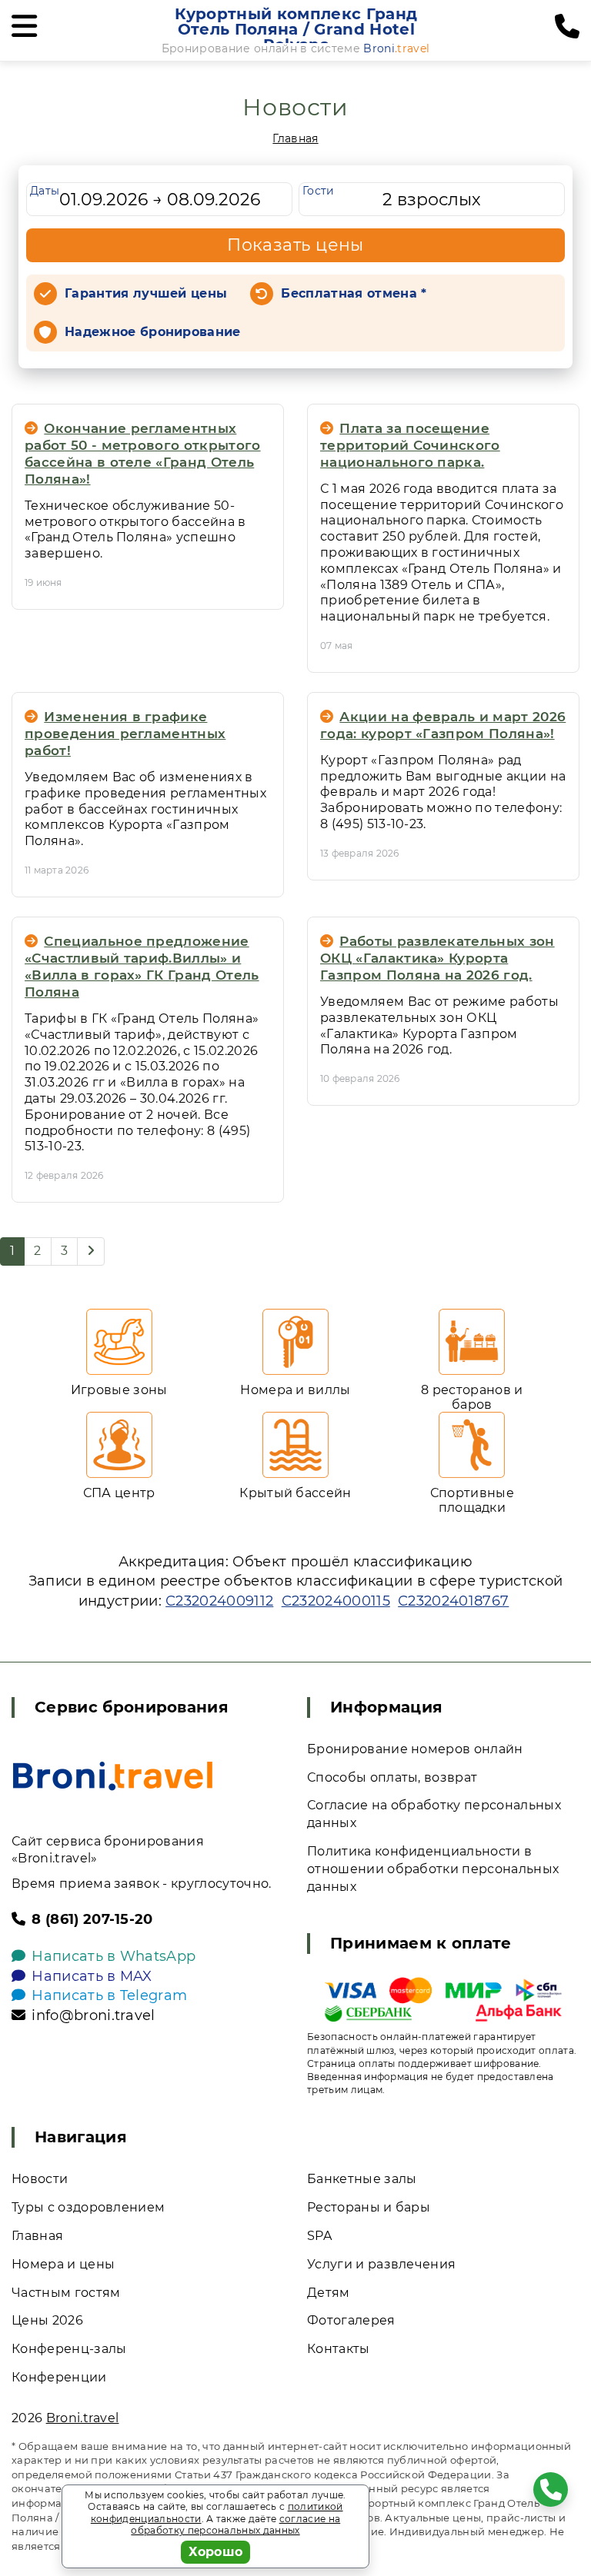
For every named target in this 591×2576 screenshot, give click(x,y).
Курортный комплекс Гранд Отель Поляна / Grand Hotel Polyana (296, 29)
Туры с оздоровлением (88, 2207)
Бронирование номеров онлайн (415, 1749)
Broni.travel (83, 2418)
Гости (319, 191)
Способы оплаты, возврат (392, 1777)
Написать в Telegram (109, 1995)
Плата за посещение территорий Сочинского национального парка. (410, 445)
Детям (329, 2293)
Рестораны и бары (369, 2207)
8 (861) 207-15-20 (92, 1919)
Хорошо (216, 2552)
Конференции (59, 2377)
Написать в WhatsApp (114, 1956)
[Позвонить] (567, 27)
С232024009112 (219, 1601)
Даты (45, 191)
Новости (40, 2179)
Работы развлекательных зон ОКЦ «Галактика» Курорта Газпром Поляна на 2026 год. (437, 958)
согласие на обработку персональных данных (235, 2525)
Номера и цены (63, 2264)
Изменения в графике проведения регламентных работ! (125, 734)
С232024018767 (453, 1601)
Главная (295, 138)
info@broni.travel (93, 2015)
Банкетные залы (362, 2179)
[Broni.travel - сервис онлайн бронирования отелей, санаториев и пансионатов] (113, 1776)
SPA (319, 2236)
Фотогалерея (351, 2320)
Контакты (339, 2349)
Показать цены (295, 245)
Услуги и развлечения (381, 2264)
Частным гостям (66, 2293)
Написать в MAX (92, 1976)
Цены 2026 (47, 2320)
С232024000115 (336, 1601)
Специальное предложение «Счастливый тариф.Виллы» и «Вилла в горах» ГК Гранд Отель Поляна (142, 967)
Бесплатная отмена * (354, 293)
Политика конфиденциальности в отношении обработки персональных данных (433, 1869)
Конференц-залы (69, 2349)
